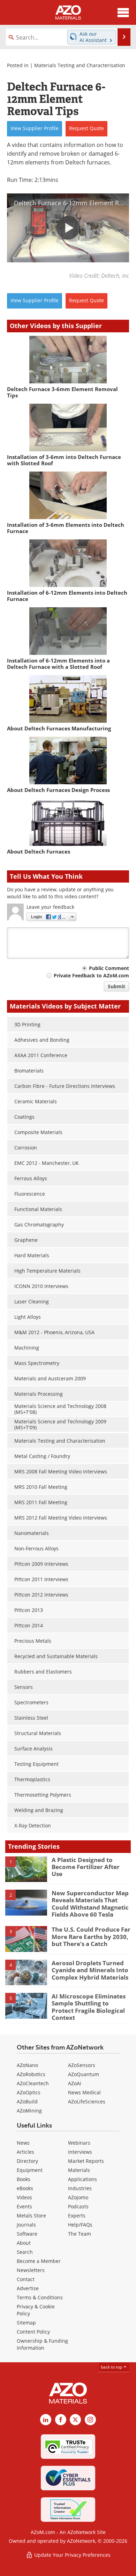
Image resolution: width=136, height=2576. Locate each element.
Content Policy (33, 2332)
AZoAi (75, 2083)
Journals (26, 2225)
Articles (25, 2152)
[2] (26, 1902)
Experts (77, 2216)
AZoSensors (82, 2065)
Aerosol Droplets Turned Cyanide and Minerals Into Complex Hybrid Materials (90, 1970)
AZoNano (27, 2065)
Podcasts (78, 2206)
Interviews (80, 2152)
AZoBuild (27, 2101)
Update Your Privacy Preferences (72, 2555)
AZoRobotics (31, 2074)
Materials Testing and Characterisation (80, 65)
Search (25, 2252)
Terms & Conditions (40, 2297)
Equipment (30, 2170)
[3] (26, 1939)
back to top (112, 2367)
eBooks (25, 2188)
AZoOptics (29, 2092)
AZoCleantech (33, 2083)
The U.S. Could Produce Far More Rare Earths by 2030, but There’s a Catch (91, 1937)
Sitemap (26, 2323)
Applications (82, 2179)
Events (24, 2206)
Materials (79, 2170)
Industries (80, 2188)
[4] (26, 1972)
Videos (24, 2197)
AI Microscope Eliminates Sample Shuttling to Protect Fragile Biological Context (89, 2007)
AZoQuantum (84, 2074)
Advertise (28, 2288)
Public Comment (109, 968)
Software (27, 2234)
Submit (116, 986)
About (24, 2243)
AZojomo (78, 2197)
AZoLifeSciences (87, 2101)
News (23, 2143)
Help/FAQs (80, 2225)
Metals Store (31, 2216)
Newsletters (31, 2270)
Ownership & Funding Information (42, 2344)
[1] (26, 1869)
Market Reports (86, 2161)
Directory (27, 2161)
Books (24, 2179)
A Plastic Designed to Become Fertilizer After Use (86, 1867)
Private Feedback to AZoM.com (91, 975)
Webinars (79, 2143)
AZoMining (29, 2111)
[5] (26, 2005)
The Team (80, 2234)
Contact (26, 2279)
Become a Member (39, 2261)
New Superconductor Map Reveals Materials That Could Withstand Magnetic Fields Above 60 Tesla (90, 1904)
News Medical (84, 2092)
